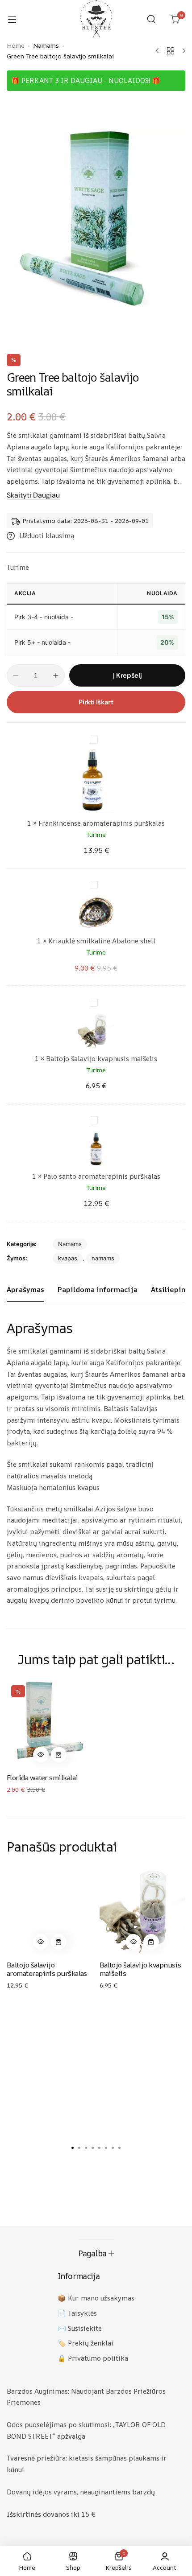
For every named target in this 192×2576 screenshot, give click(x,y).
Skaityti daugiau (33, 496)
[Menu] (17, 19)
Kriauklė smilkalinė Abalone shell (102, 941)
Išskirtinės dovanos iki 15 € (51, 2514)
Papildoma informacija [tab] (98, 1289)
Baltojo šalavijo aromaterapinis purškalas (47, 1969)
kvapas (68, 1258)
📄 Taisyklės (77, 2313)
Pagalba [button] (92, 2253)
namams (103, 1258)
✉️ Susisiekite (80, 2328)
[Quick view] (41, 1755)
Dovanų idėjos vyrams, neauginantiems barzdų (81, 2492)
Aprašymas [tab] (25, 1289)
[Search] (151, 19)
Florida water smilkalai (42, 1778)
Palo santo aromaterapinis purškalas (102, 1176)
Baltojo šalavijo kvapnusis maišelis (102, 1059)
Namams (70, 1244)
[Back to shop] (171, 51)
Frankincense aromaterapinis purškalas (102, 823)
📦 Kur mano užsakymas (96, 2298)
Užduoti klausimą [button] (47, 536)
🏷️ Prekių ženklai (86, 2343)
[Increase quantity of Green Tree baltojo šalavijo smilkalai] (56, 675)
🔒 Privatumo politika (93, 2358)
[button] (41, 1755)
